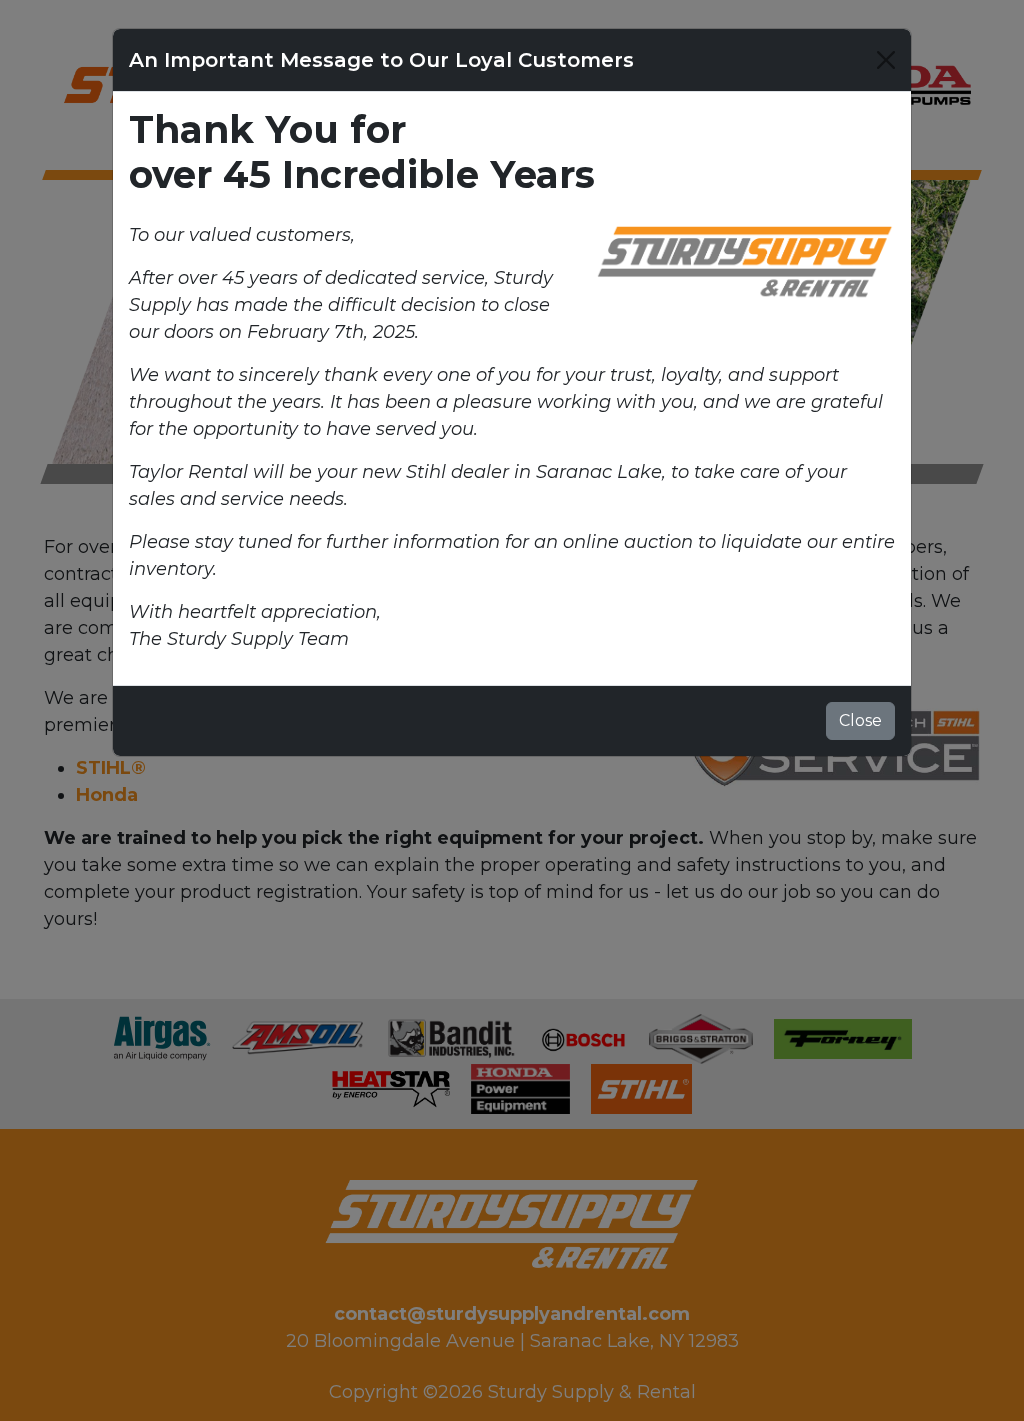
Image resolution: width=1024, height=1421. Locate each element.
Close (860, 720)
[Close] (886, 60)
